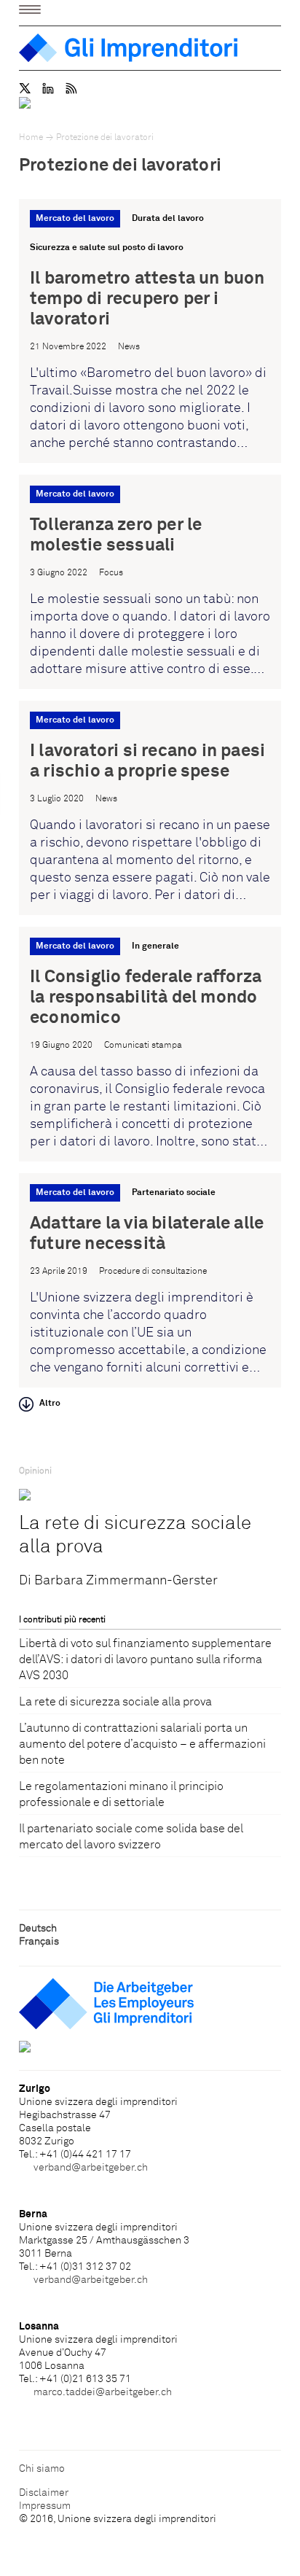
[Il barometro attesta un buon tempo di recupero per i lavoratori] (150, 331)
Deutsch (38, 1929)
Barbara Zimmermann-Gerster (126, 1581)
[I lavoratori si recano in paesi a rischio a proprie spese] (150, 808)
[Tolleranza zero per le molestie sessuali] (150, 582)
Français (39, 1942)
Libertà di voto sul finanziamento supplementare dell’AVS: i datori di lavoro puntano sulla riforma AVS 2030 (145, 1659)
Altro (50, 1404)
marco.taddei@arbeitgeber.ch (103, 2392)
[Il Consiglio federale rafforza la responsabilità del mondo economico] (150, 1044)
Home (31, 138)
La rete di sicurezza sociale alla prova (135, 1536)
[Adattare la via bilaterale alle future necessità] (150, 1280)
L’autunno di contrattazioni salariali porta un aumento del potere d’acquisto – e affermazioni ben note (142, 1744)
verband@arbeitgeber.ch (91, 2168)
